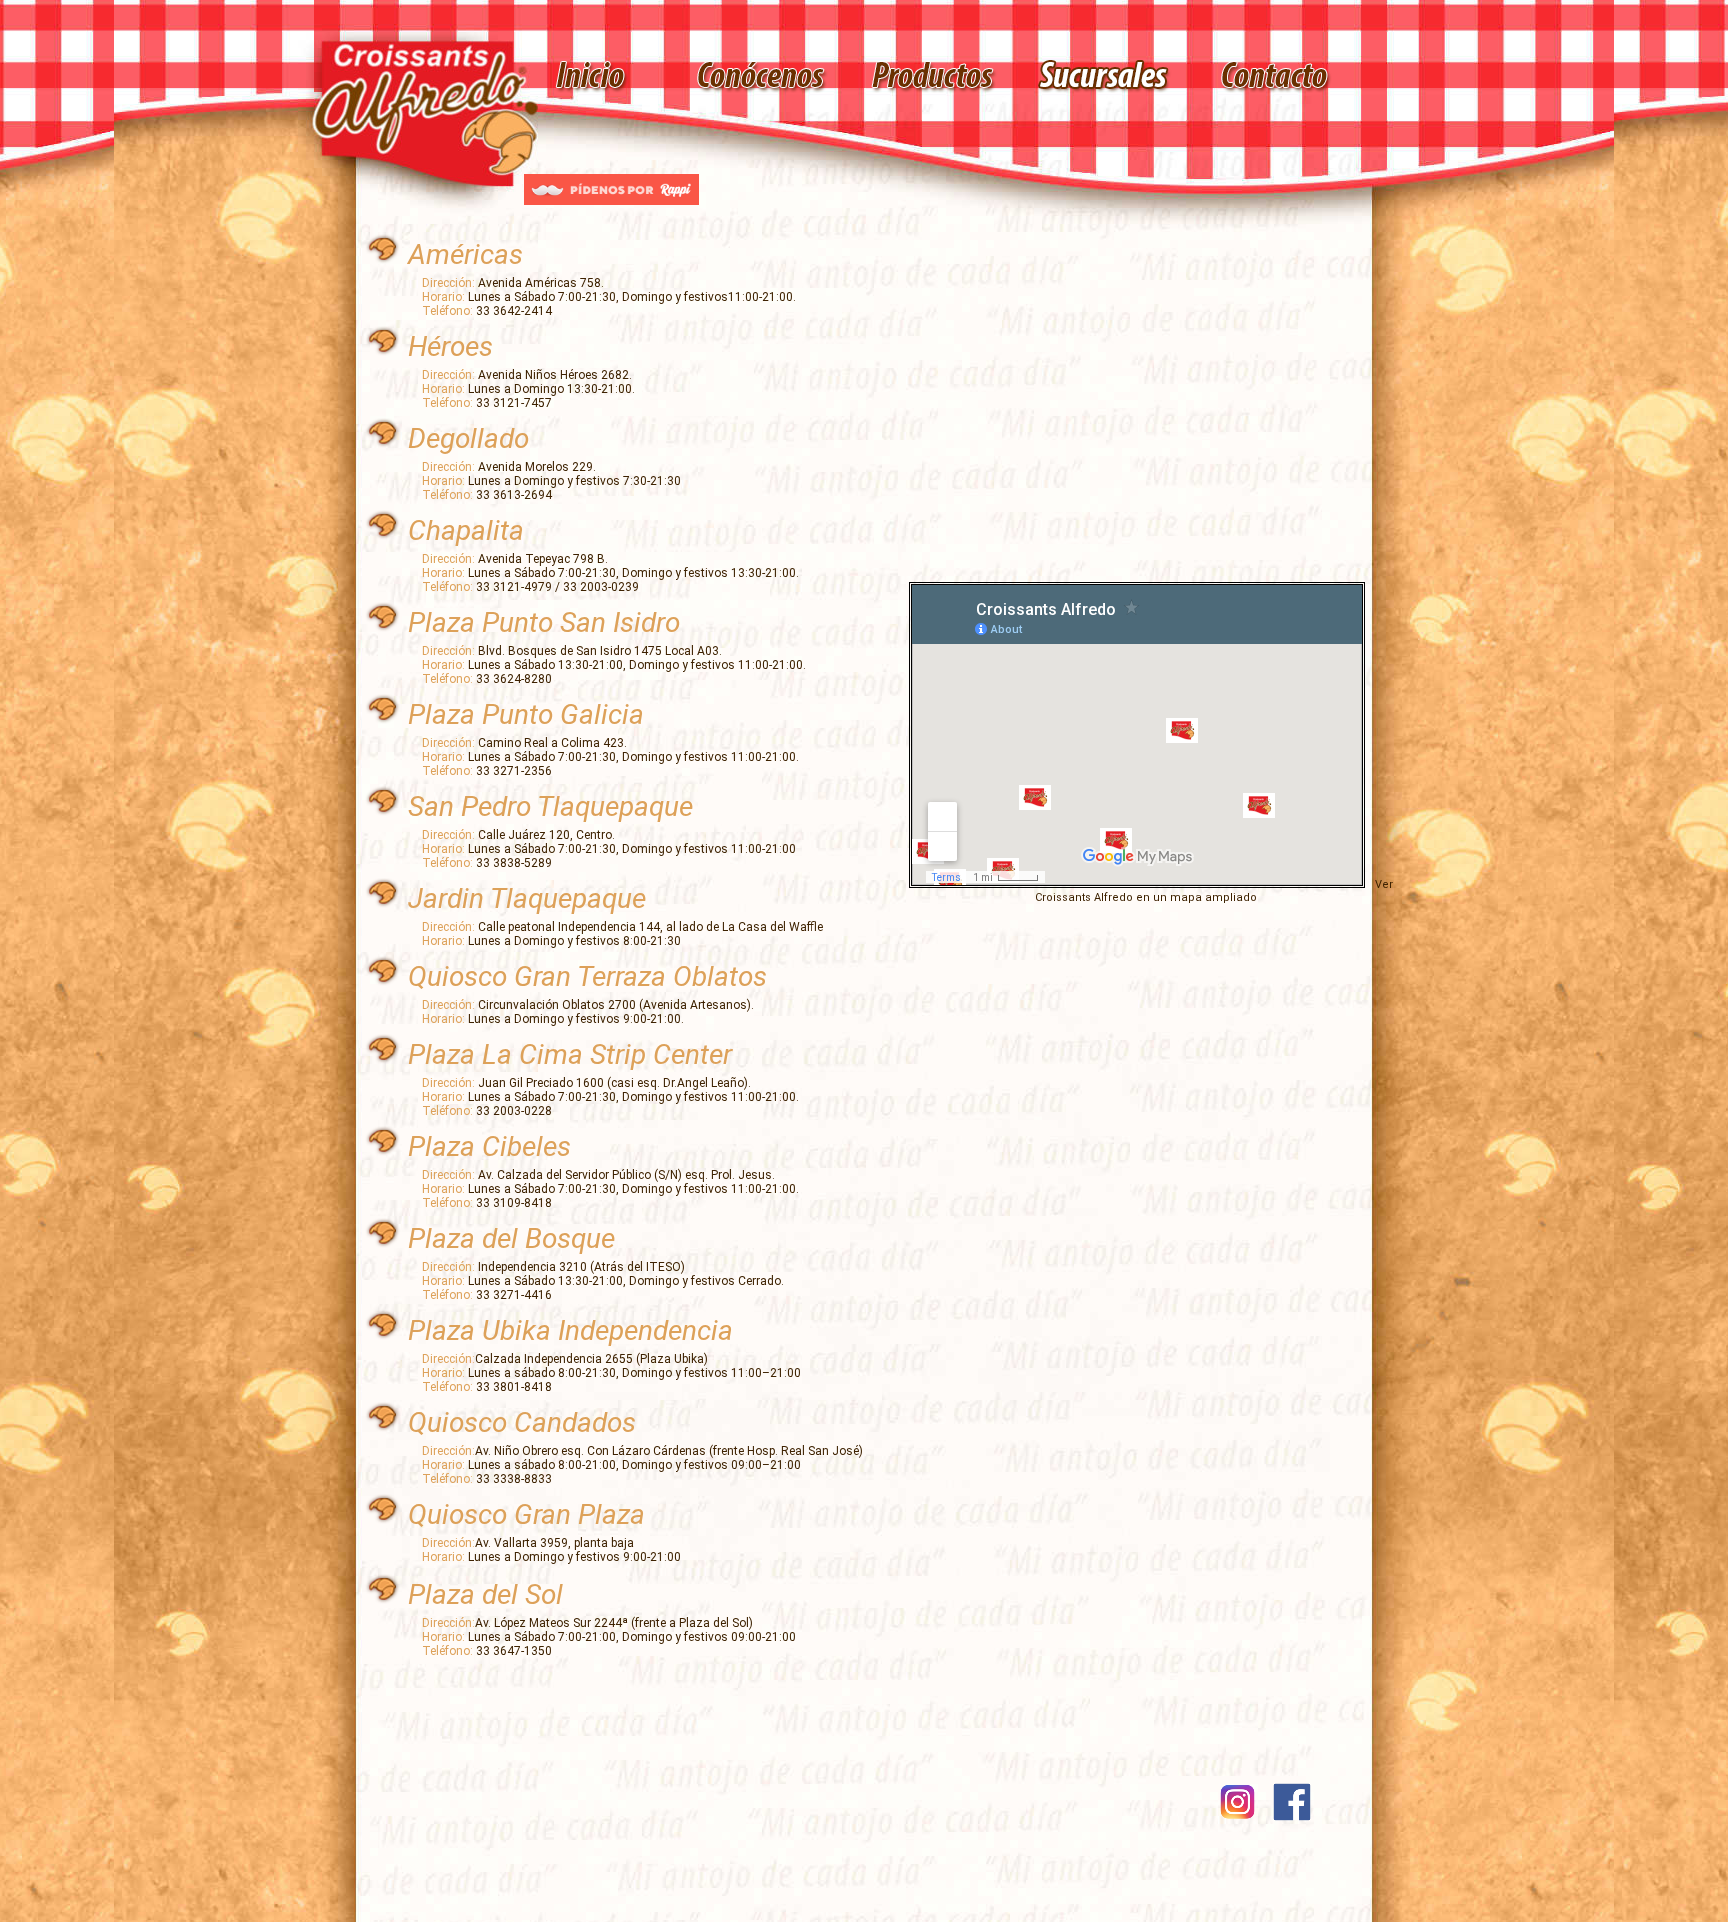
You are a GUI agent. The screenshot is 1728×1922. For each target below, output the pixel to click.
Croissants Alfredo (1084, 897)
